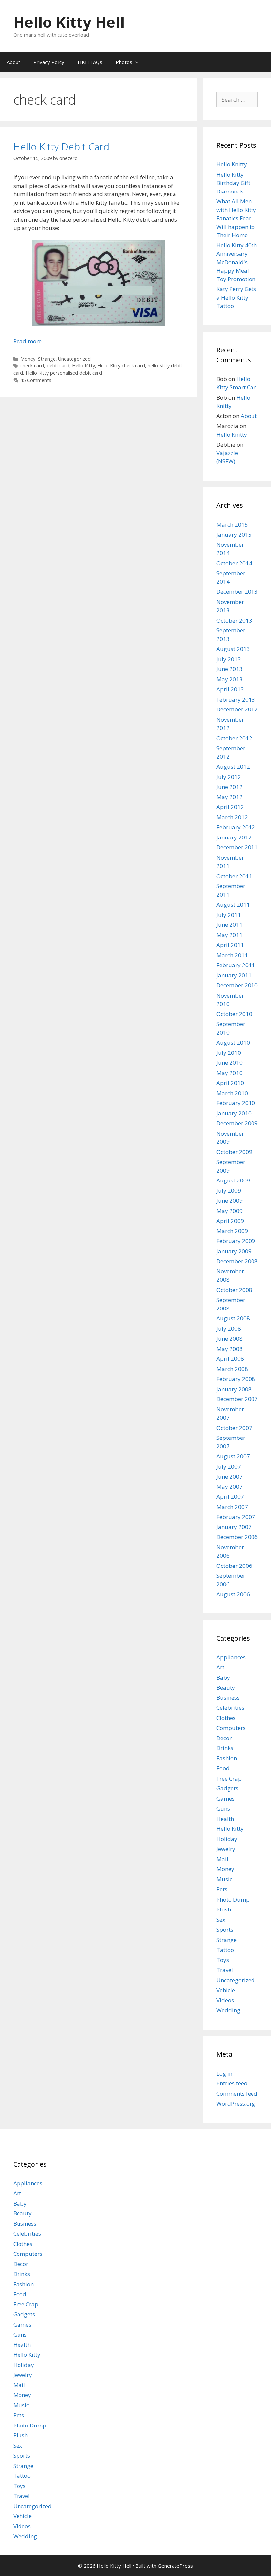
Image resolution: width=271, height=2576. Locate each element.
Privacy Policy (49, 62)
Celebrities (230, 1708)
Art (220, 1667)
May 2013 (230, 679)
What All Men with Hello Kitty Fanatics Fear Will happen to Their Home (236, 218)
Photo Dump (233, 1899)
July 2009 (229, 1191)
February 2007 (236, 1517)
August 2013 (233, 649)
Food (223, 1768)
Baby (223, 1677)
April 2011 (230, 945)
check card (32, 366)
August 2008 (233, 1318)
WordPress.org (236, 2104)
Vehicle (226, 1990)
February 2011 (236, 965)
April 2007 (230, 1497)
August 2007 (233, 1456)
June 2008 (230, 1338)
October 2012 (234, 738)
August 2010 (233, 1042)
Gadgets (227, 1788)
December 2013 (237, 592)
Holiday (227, 1839)
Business (228, 1698)
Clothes (226, 1718)
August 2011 (233, 904)
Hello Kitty (83, 366)
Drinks (225, 1748)
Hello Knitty (232, 164)
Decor (224, 1738)
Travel (225, 1970)
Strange (47, 359)
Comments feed (237, 2094)
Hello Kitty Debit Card (61, 146)
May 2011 (230, 935)
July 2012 (229, 777)
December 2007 (237, 1399)
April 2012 (230, 807)
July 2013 (229, 659)
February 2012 (236, 827)
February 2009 (236, 1241)
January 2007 (234, 1527)
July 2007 (229, 1466)
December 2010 (237, 985)
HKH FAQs (90, 62)
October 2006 (234, 1566)
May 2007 (230, 1487)
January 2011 (234, 975)
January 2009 (234, 1251)
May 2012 (230, 797)
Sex (221, 1920)
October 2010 (234, 1014)
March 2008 (232, 1369)
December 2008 (237, 1261)
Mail (222, 1859)
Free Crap (229, 1778)
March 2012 (232, 817)
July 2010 (229, 1053)
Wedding (228, 2010)
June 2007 (230, 1476)
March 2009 (232, 1231)
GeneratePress (175, 2566)
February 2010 (236, 1103)
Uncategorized (74, 359)
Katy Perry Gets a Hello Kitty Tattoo (236, 297)
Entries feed (232, 2083)
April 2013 (230, 689)
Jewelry (226, 1849)
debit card (58, 366)
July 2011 (229, 915)
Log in (224, 2073)
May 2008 (230, 1349)
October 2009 (234, 1152)
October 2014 (234, 563)
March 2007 (232, 1507)
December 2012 (237, 709)
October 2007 (234, 1428)
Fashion (227, 1758)
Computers (231, 1728)
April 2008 (230, 1359)
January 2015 (234, 534)
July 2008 (229, 1329)
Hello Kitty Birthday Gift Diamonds (233, 183)
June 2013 (230, 669)
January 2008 (234, 1389)
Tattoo (225, 1950)
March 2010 (232, 1093)
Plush (224, 1909)
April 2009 (230, 1221)
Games (226, 1799)
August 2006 (233, 1594)
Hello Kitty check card (121, 366)
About (13, 62)
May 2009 (230, 1211)
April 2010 (230, 1083)
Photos (124, 62)
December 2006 (237, 1537)
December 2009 (237, 1123)
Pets (222, 1889)
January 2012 (234, 837)
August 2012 (233, 767)
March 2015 (232, 524)
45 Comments (36, 380)
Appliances (231, 1657)
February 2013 (236, 699)
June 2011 (230, 925)
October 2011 (234, 876)
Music (224, 1879)
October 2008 (234, 1290)
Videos (225, 2000)
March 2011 (232, 955)
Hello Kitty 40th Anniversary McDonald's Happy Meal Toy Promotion (237, 262)
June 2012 (230, 787)
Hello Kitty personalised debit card (64, 373)
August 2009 (233, 1180)
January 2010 (234, 1113)
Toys (223, 1960)
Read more (27, 341)
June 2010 (230, 1063)
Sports (225, 1930)
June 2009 (230, 1201)
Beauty (226, 1687)
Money (28, 359)
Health (225, 1819)
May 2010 (230, 1073)
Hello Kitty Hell (69, 22)
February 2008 (236, 1379)
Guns (223, 1808)
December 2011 (237, 847)
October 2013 (234, 620)
